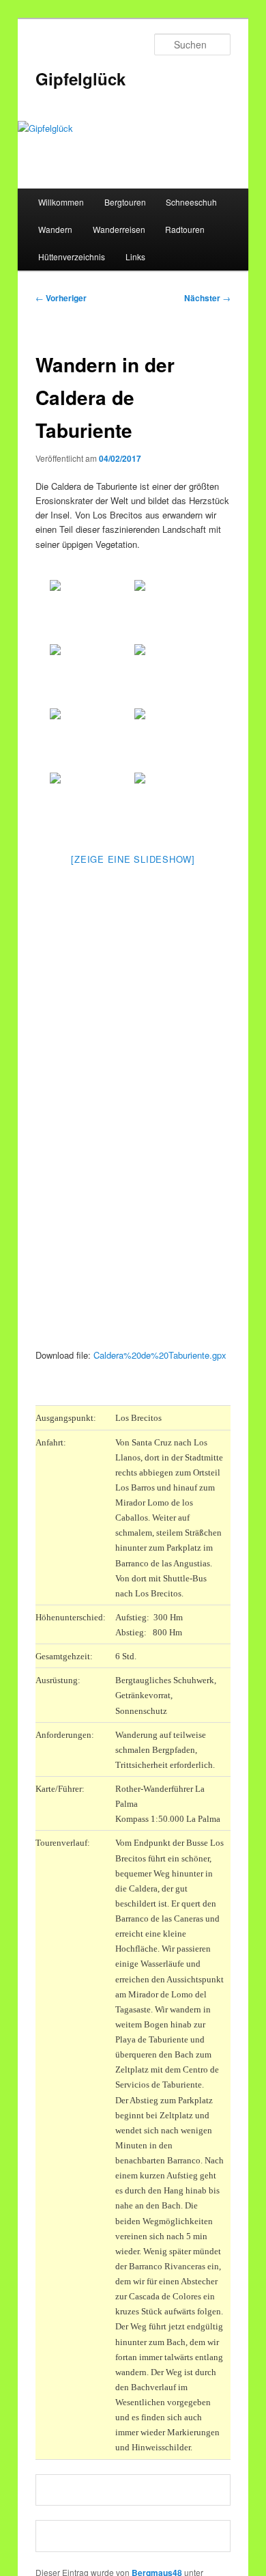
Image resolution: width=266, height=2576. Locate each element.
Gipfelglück (80, 79)
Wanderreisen (119, 229)
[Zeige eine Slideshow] (133, 859)
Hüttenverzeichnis (72, 257)
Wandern (55, 229)
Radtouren (185, 229)
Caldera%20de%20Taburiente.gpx (160, 1355)
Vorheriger (61, 298)
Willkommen (61, 202)
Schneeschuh (191, 202)
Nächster (207, 298)
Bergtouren (125, 202)
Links (135, 257)
